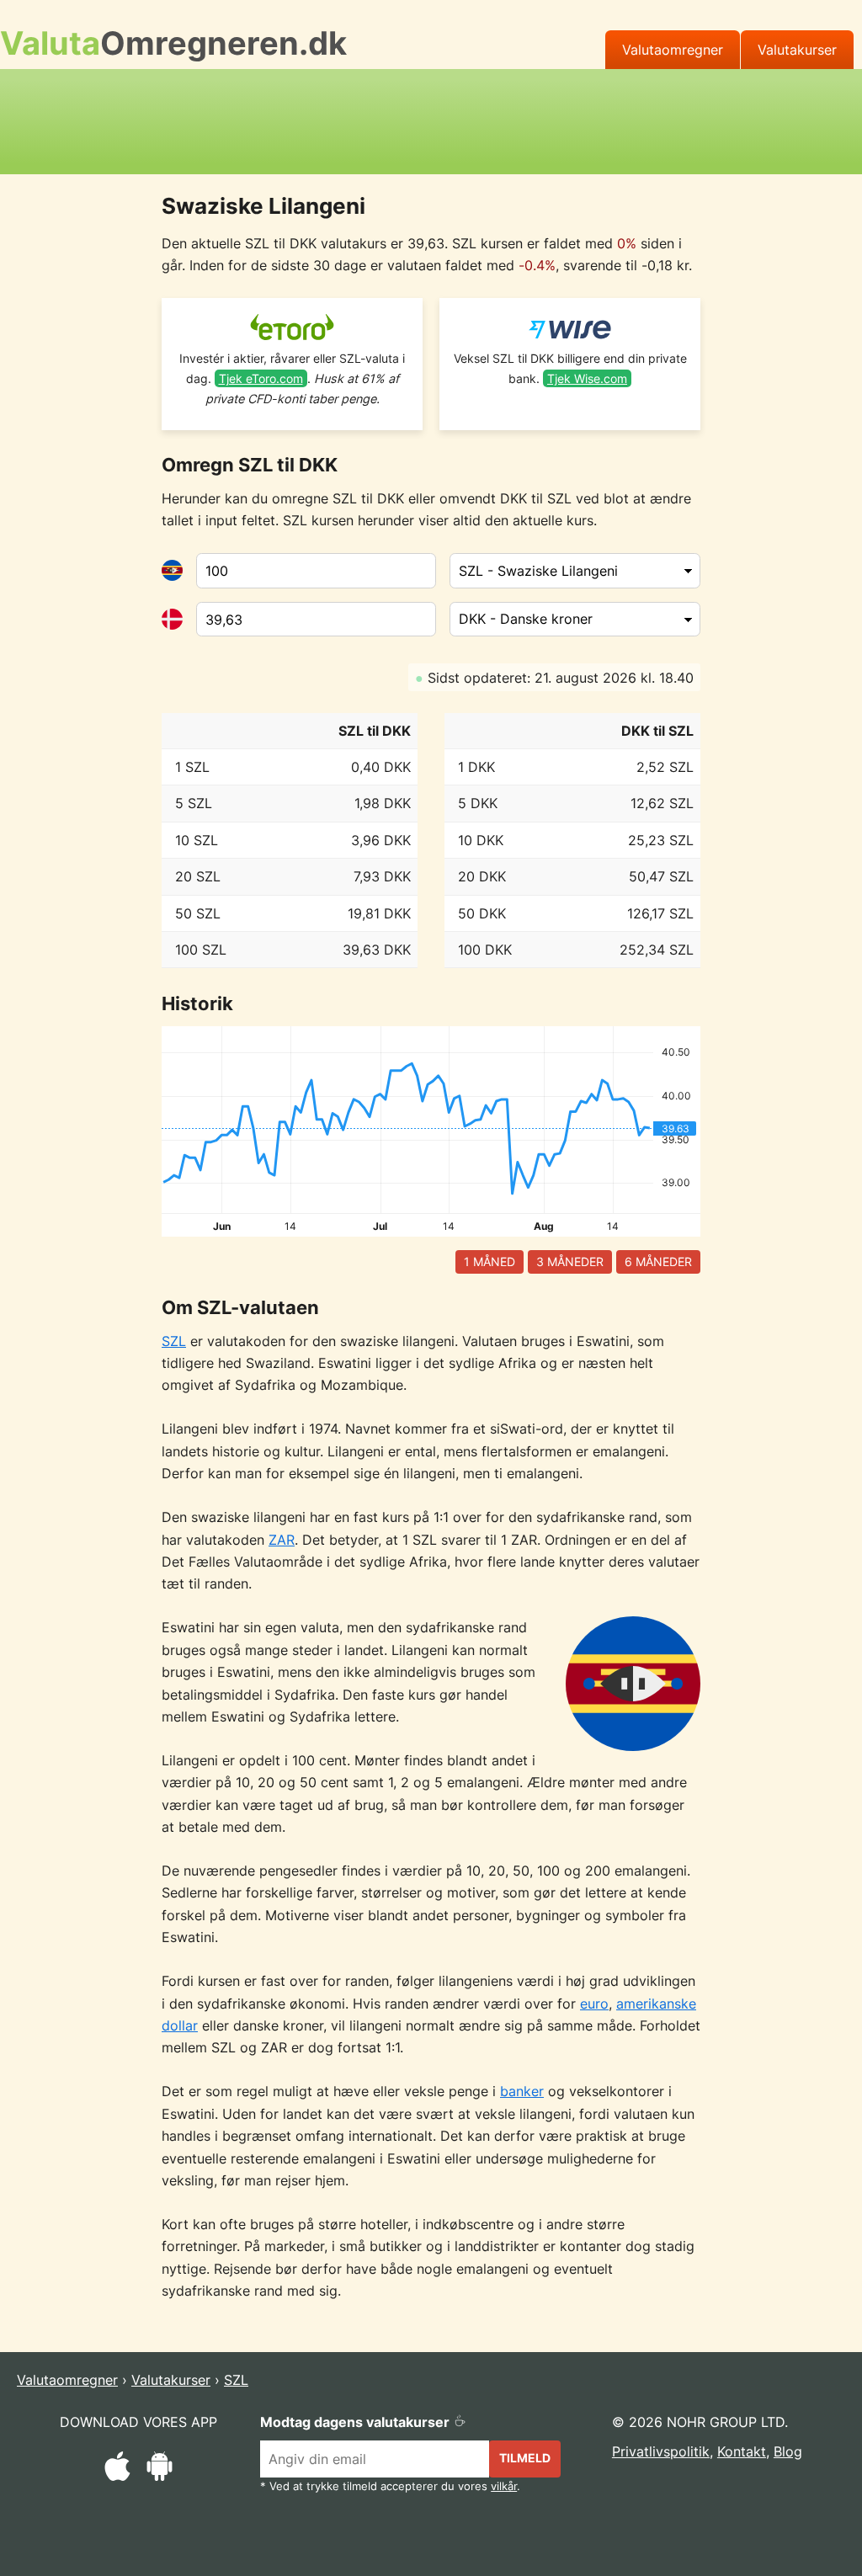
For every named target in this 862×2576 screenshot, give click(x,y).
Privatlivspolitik (661, 2451)
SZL (174, 1341)
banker (522, 2091)
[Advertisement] (431, 119)
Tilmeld (525, 2458)
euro (594, 2004)
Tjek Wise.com (587, 378)
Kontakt (742, 2451)
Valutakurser (797, 50)
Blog (788, 2451)
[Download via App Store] (117, 2469)
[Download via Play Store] (160, 2469)
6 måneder (658, 1261)
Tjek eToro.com (261, 378)
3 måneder (570, 1261)
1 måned (490, 1261)
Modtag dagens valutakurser (357, 2422)
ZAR (282, 1540)
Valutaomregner (673, 50)
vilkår (504, 2486)
